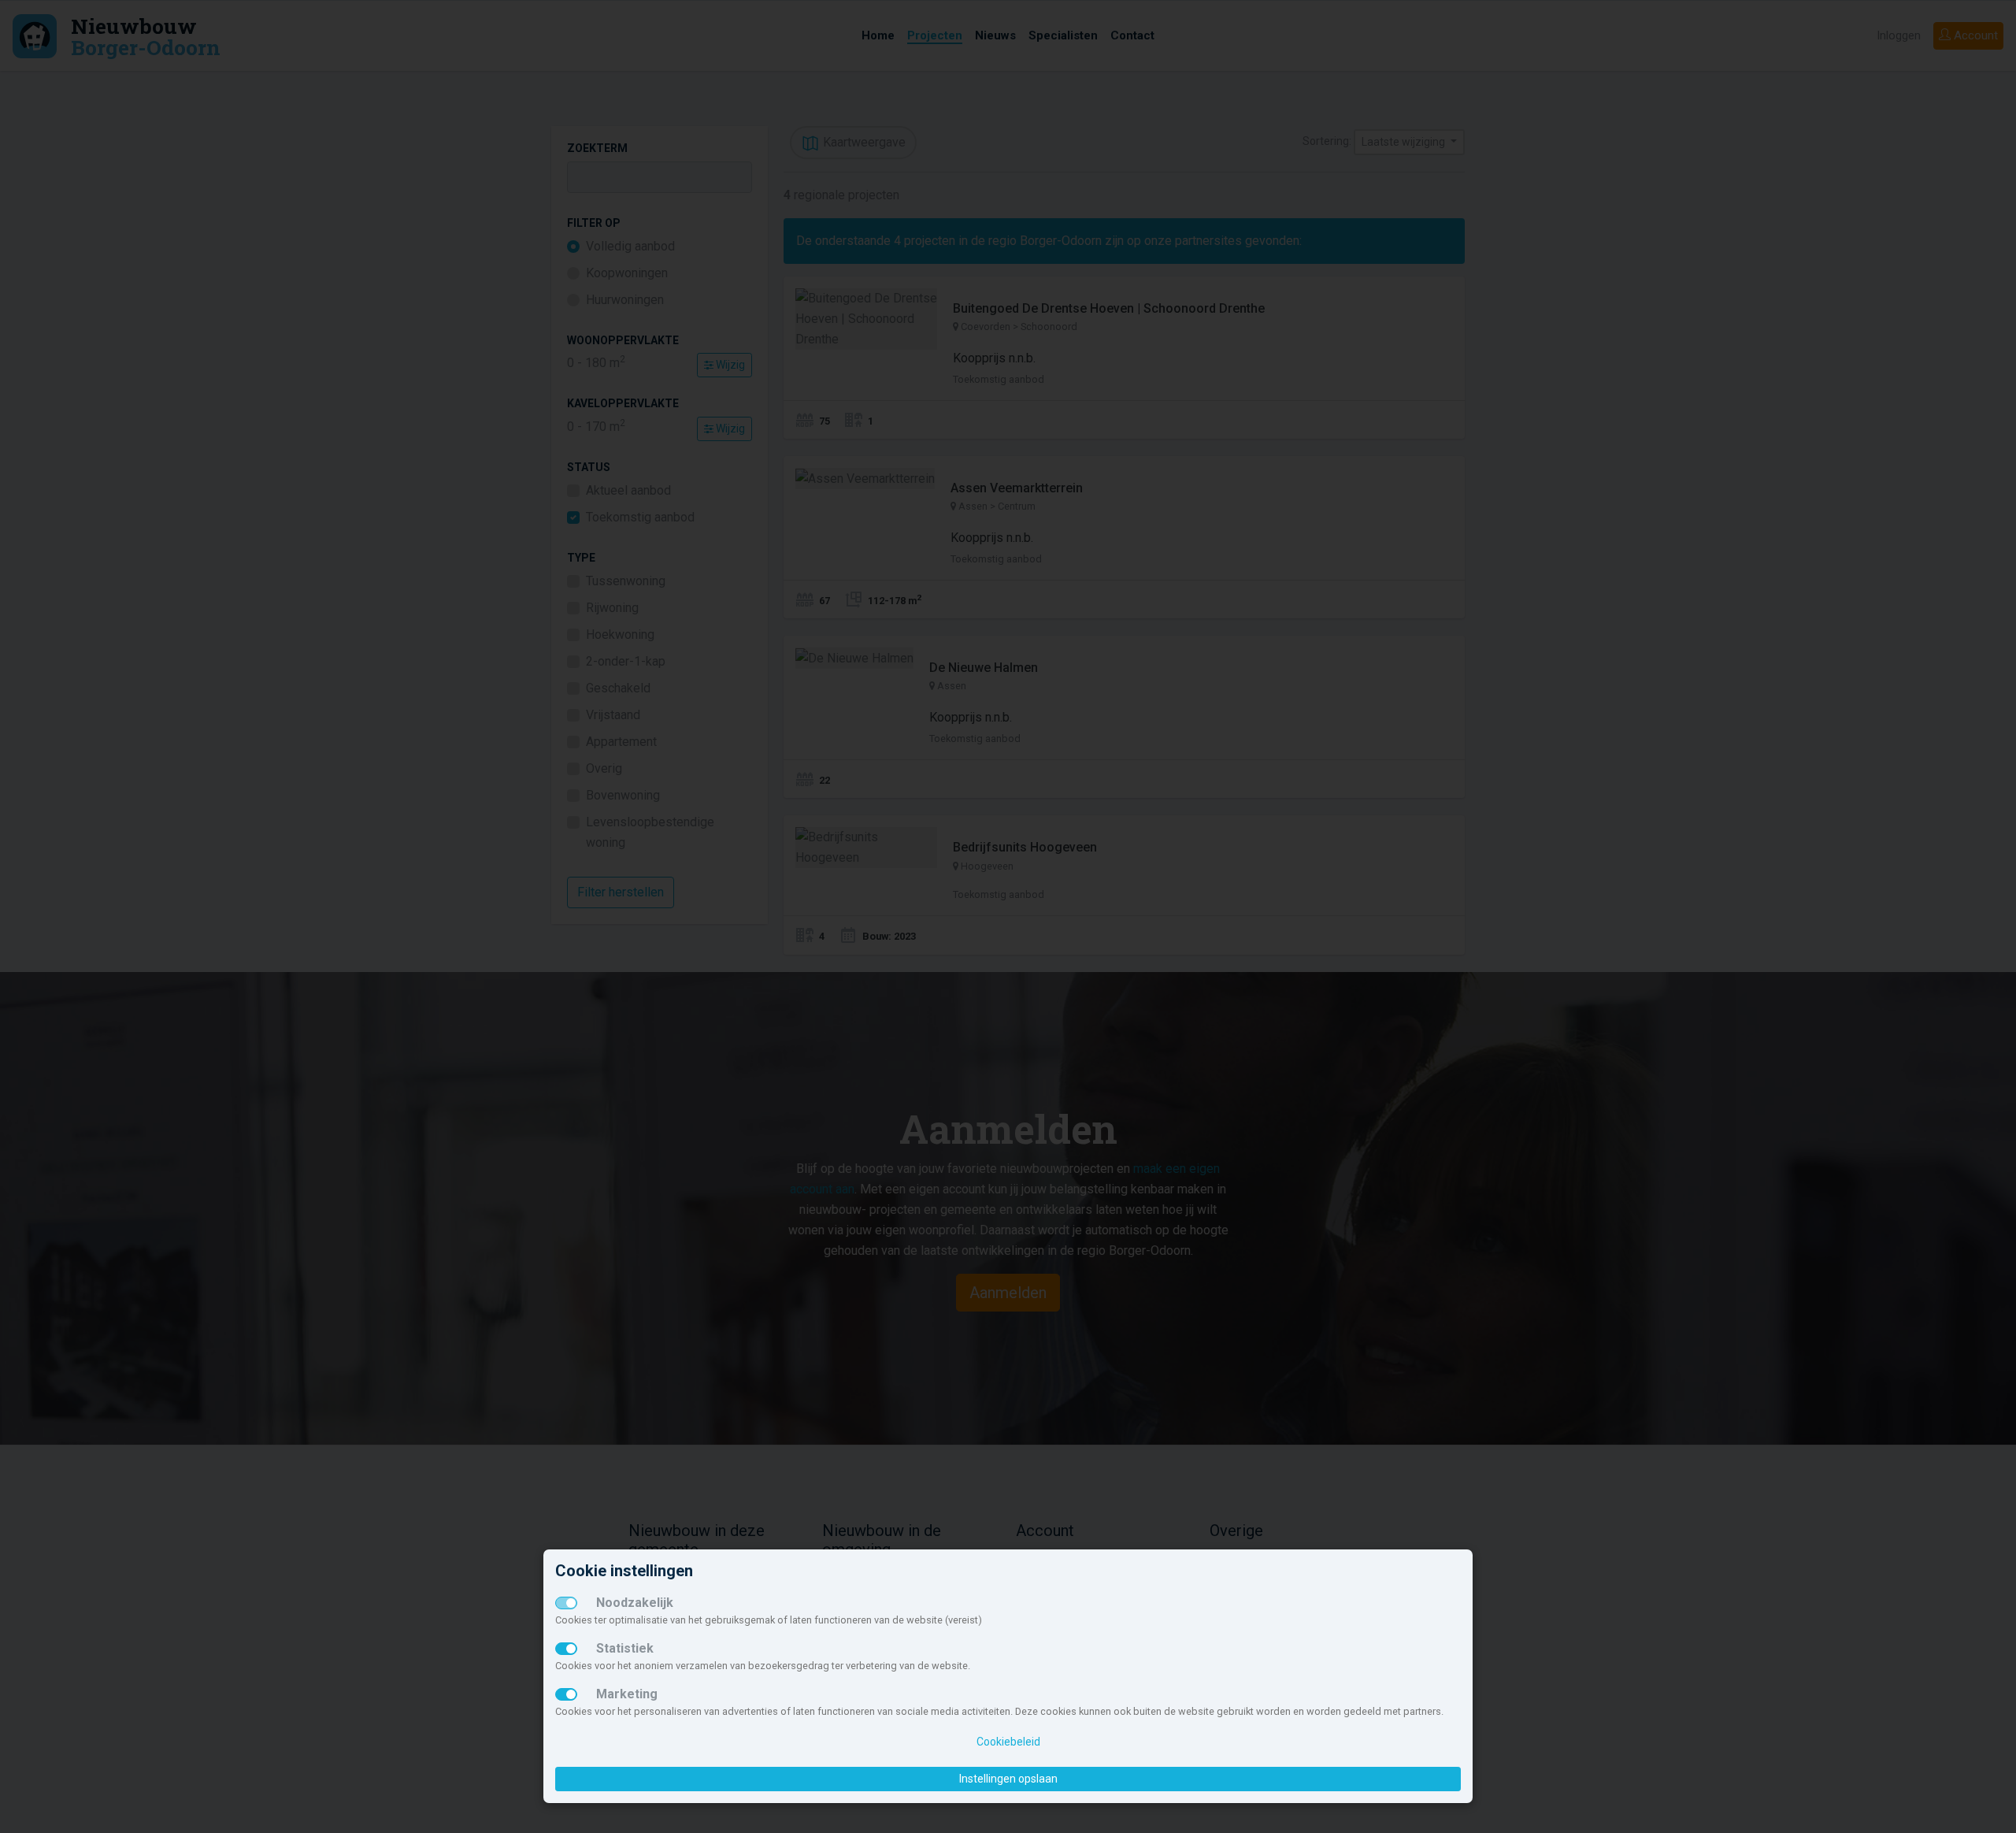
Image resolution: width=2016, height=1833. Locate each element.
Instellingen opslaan (1008, 1779)
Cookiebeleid (1008, 1742)
